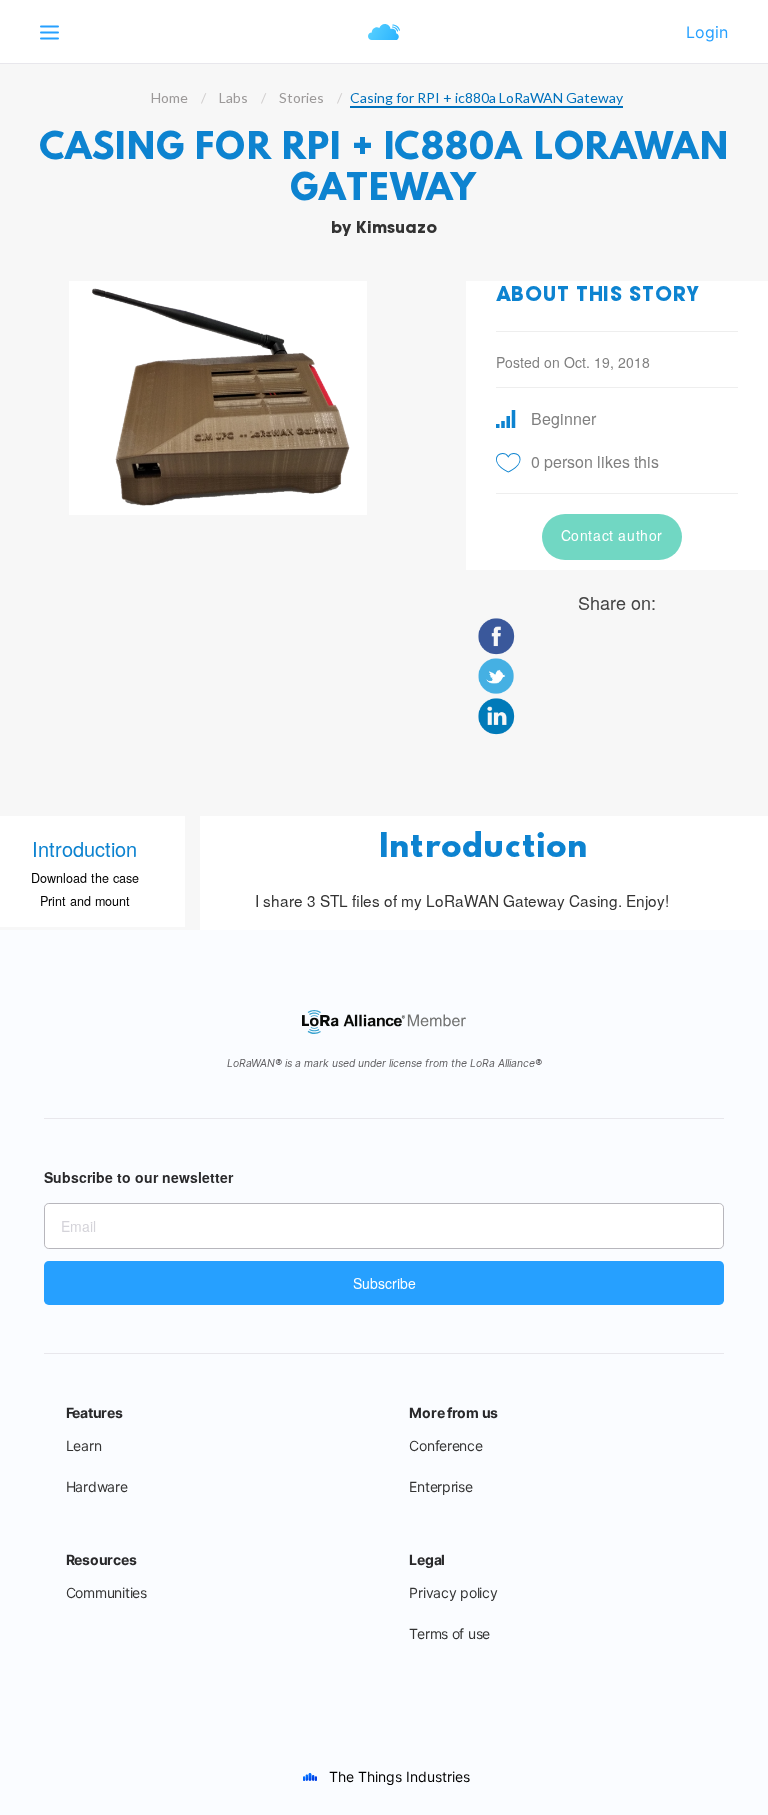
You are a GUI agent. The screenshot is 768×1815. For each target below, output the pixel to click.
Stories (301, 97)
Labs (233, 97)
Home (169, 97)
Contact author (612, 535)
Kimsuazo (396, 229)
